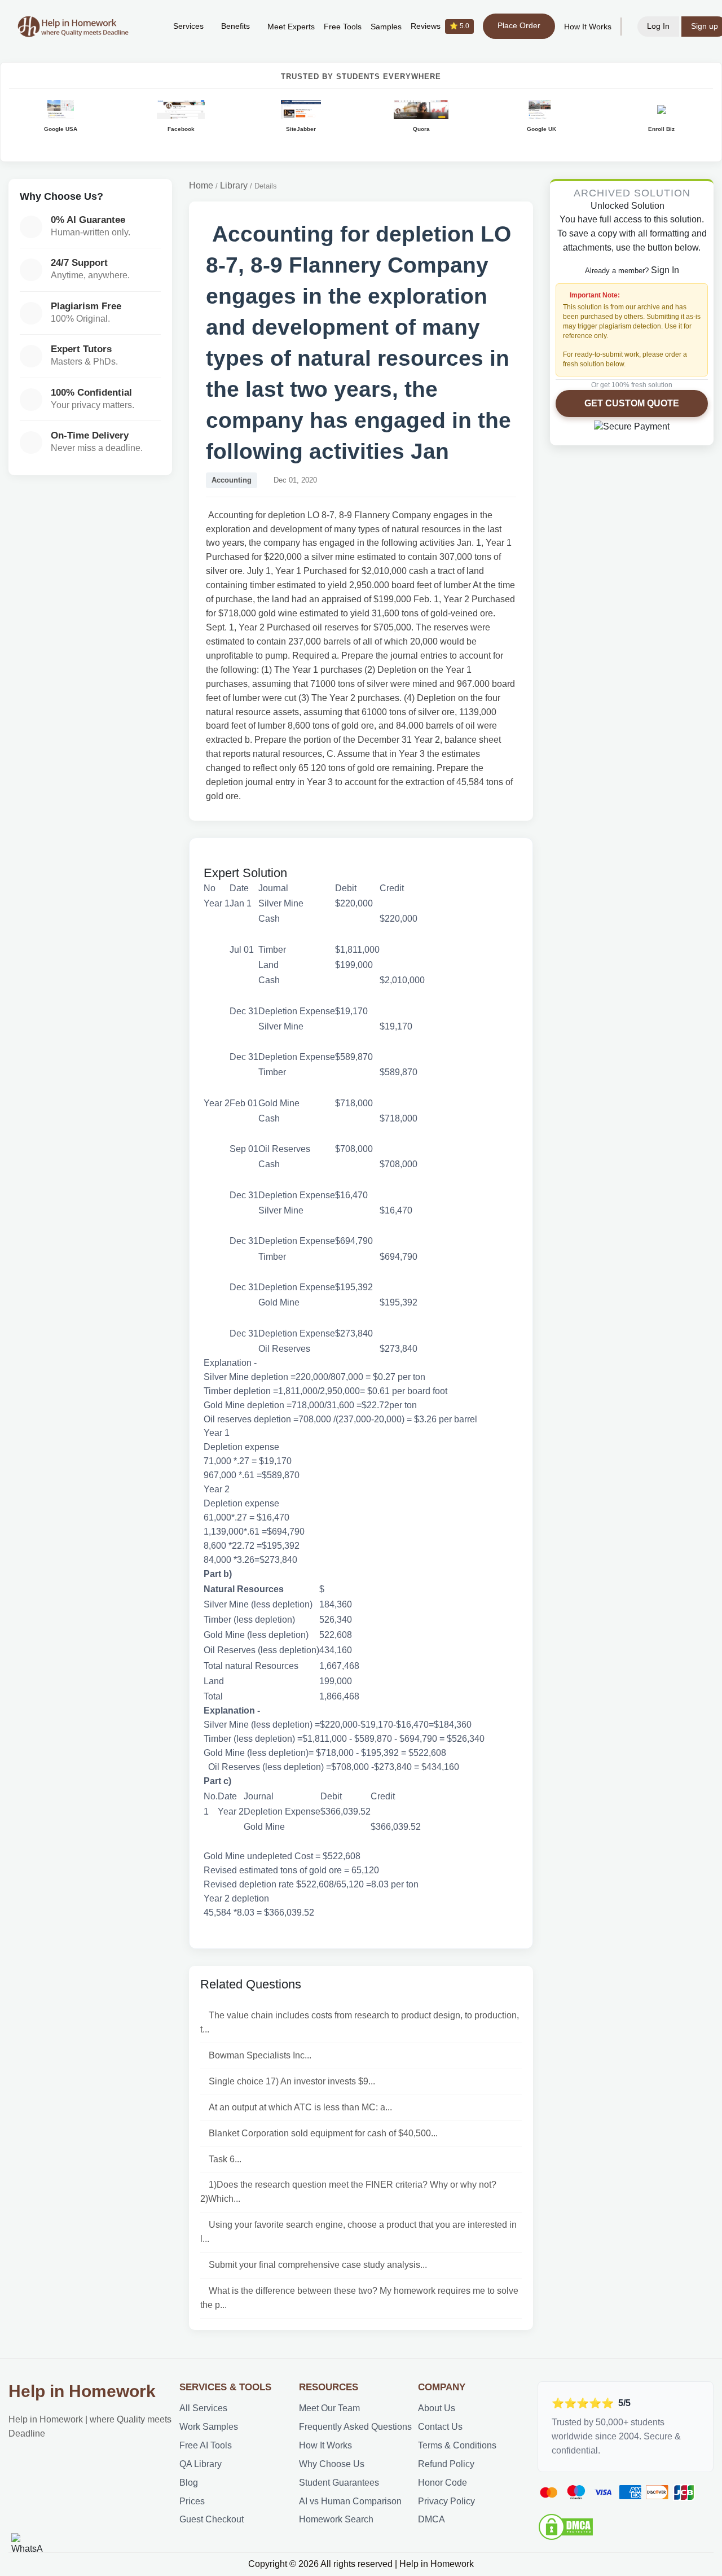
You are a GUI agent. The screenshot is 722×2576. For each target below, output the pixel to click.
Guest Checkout (212, 2519)
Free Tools (343, 27)
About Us (437, 2408)
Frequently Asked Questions (355, 2427)
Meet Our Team (329, 2408)
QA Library (201, 2464)
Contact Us (440, 2427)
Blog (189, 2483)
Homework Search (336, 2519)
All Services (203, 2408)
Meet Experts (291, 27)
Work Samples (209, 2427)
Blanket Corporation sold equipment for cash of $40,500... (323, 2133)
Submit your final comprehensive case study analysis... (318, 2265)
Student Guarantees (339, 2483)
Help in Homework (82, 2391)
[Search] (147, 27)
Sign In (665, 270)
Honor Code (443, 2483)
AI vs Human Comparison (350, 2501)
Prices (192, 2501)
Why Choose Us (332, 2464)
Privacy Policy (446, 2501)
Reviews (440, 26)
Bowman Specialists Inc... (260, 2055)
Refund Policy (446, 2464)
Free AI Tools (206, 2445)
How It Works (588, 27)
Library (234, 185)
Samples (386, 27)
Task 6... (225, 2159)
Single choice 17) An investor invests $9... (292, 2081)
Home (201, 185)
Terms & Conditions (457, 2445)
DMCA (432, 2519)
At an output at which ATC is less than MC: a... (300, 2107)
